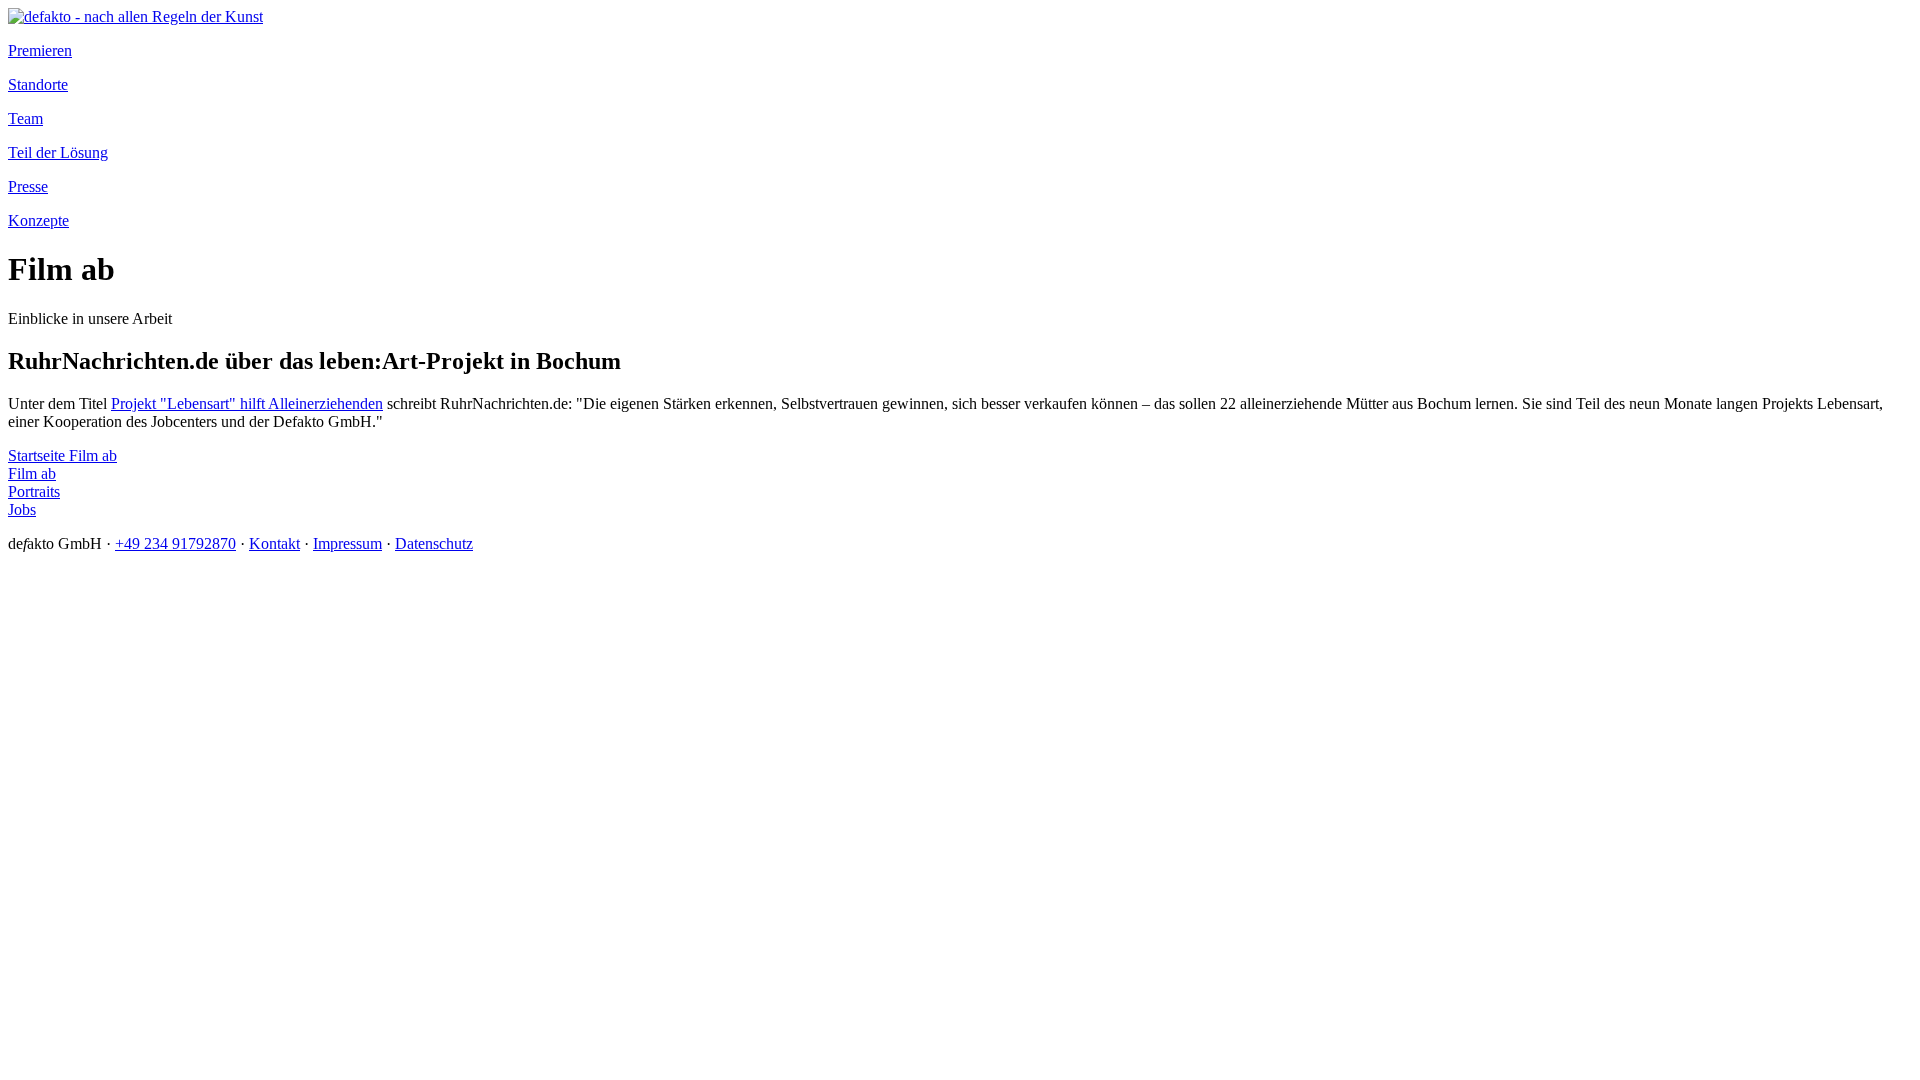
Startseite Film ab (62, 455)
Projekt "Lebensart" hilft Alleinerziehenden (247, 403)
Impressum (347, 543)
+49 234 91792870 (175, 543)
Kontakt (274, 543)
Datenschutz (434, 543)
